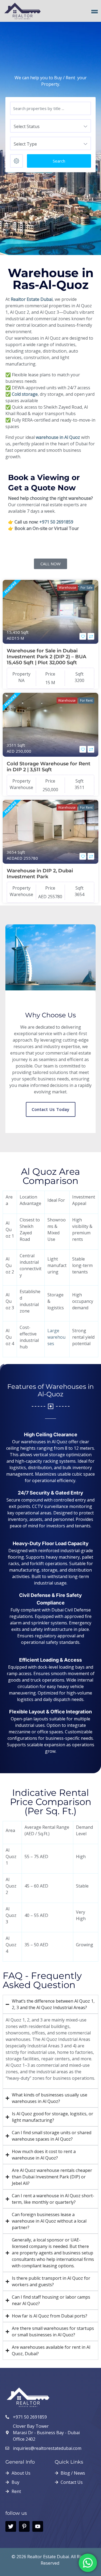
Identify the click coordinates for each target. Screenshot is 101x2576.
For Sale (87, 588)
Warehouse (67, 588)
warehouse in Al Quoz (58, 437)
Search (59, 161)
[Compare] (91, 636)
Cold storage (25, 394)
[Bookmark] (83, 636)
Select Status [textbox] (27, 126)
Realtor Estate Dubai (32, 299)
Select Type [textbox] (25, 144)
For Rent (86, 700)
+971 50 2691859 (56, 522)
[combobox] (50, 126)
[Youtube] (38, 2526)
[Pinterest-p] (24, 2526)
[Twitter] (11, 2526)
